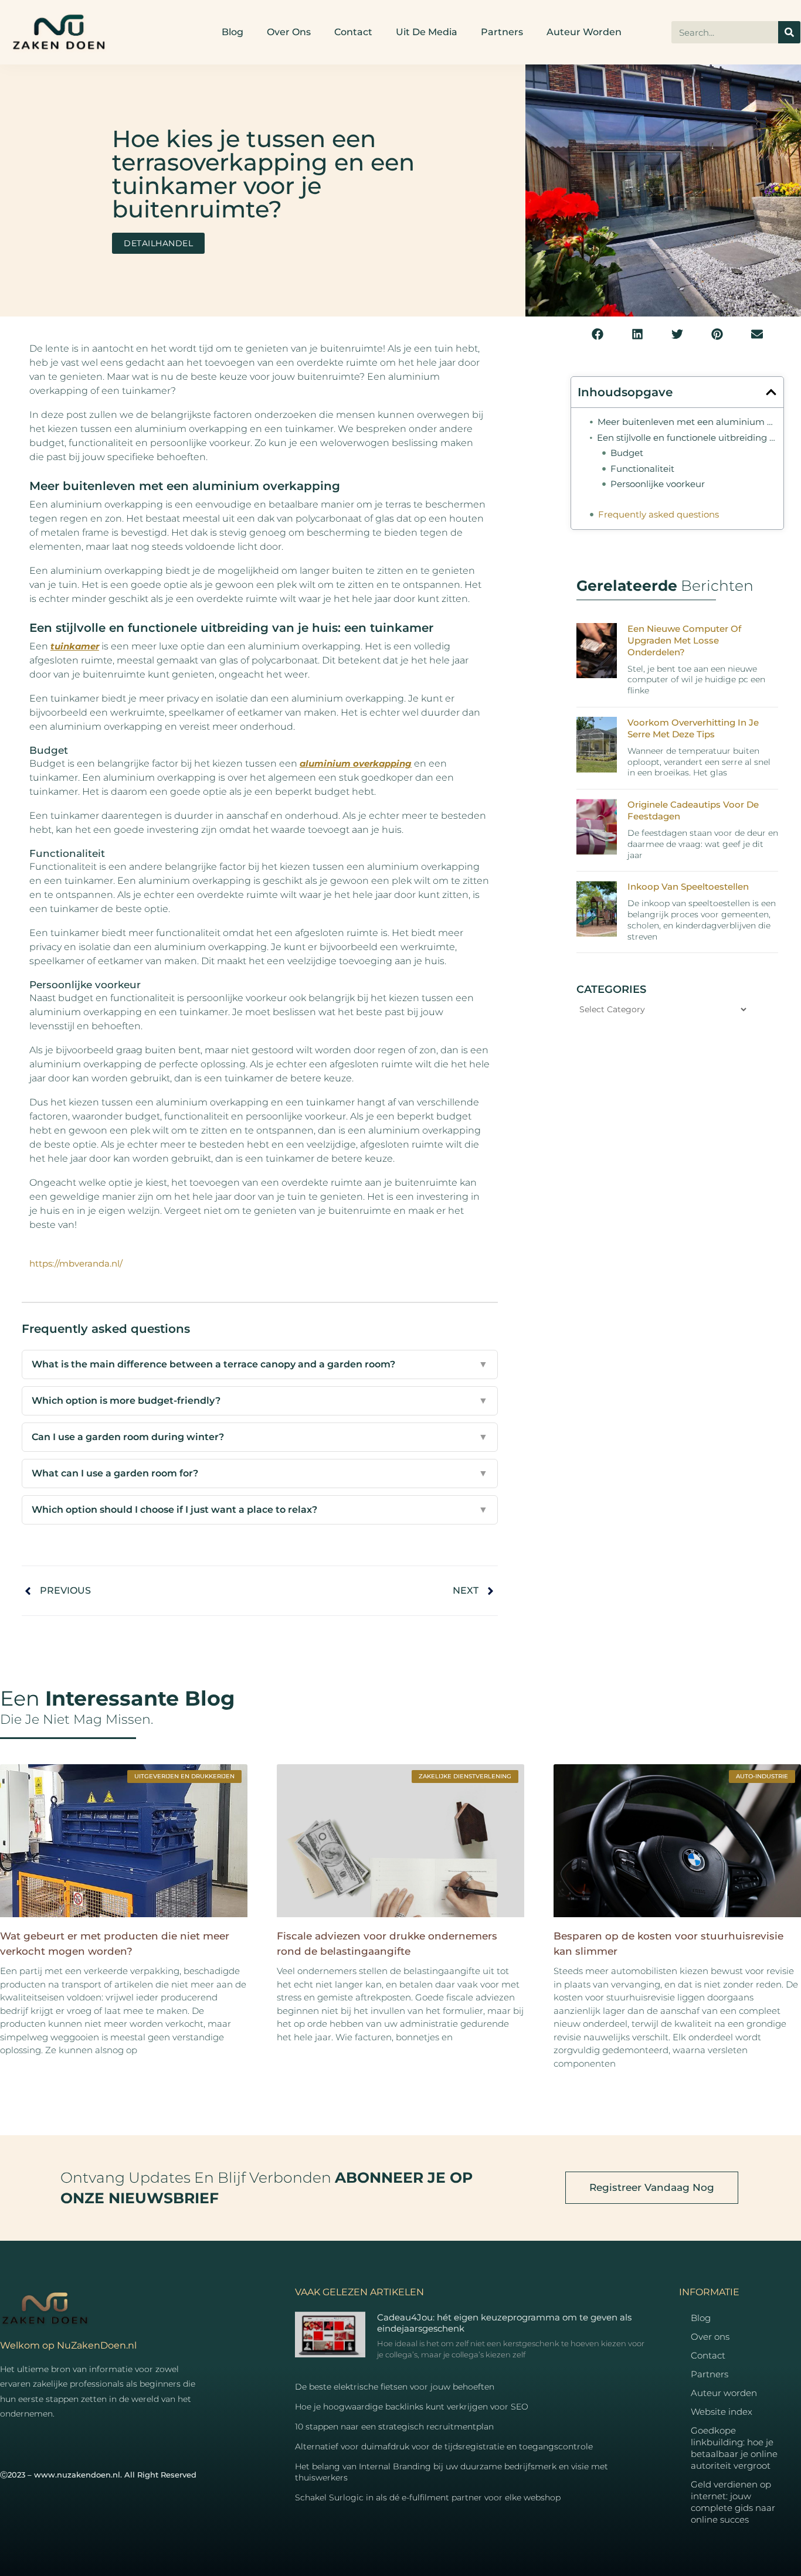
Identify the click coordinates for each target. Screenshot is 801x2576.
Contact (353, 32)
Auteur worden (584, 32)
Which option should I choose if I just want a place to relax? (260, 1510)
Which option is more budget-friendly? (260, 1401)
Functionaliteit (642, 469)
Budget (627, 453)
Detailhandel (158, 243)
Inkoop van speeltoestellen (688, 887)
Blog (233, 32)
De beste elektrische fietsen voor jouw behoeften (395, 2387)
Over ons (289, 32)
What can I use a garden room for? (260, 1473)
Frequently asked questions (659, 514)
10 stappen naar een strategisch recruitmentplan (394, 2427)
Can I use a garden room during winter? (260, 1437)
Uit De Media (427, 32)
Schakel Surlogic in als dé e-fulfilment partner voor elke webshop (428, 2497)
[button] (598, 334)
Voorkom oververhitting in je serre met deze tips (693, 728)
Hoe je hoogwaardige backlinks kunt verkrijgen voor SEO (412, 2407)
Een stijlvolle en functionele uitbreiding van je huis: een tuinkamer (687, 438)
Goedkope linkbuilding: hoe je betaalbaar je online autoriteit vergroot (734, 2448)
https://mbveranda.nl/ (76, 1263)
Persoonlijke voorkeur (658, 484)
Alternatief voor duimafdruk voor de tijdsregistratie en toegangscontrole (444, 2446)
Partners (502, 32)
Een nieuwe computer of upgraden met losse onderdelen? (684, 640)
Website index (722, 2412)
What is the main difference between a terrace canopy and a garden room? (260, 1364)
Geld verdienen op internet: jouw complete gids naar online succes (733, 2502)
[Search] (789, 32)
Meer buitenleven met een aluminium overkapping (687, 422)
